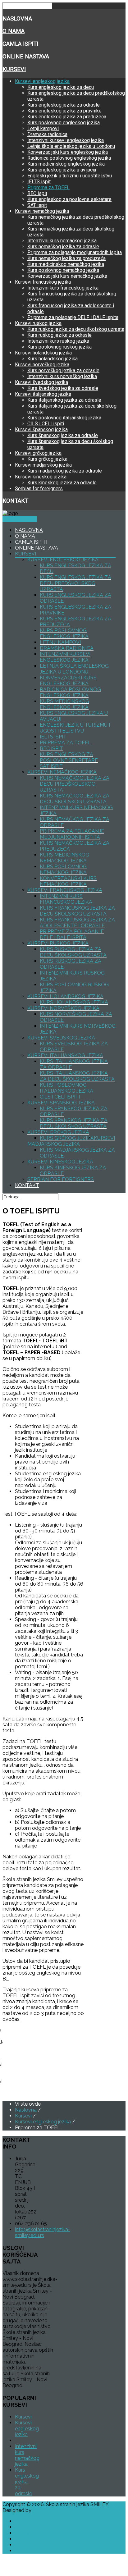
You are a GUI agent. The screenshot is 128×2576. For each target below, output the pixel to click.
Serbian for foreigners (39, 489)
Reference (27, 2539)
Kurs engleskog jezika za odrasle (64, 105)
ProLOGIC (44, 2510)
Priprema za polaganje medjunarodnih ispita (75, 252)
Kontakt (15, 501)
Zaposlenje (28, 2545)
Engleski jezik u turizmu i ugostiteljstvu (70, 176)
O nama (14, 31)
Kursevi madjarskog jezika (43, 465)
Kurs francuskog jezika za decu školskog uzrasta (77, 911)
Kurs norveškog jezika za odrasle (63, 370)
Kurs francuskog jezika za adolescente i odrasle (77, 923)
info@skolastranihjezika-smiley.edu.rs (43, 2232)
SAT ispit (37, 205)
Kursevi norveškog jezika (42, 365)
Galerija (23, 2533)
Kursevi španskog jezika (41, 429)
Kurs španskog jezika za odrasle (63, 435)
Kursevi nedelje (20, 519)
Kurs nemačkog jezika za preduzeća (66, 258)
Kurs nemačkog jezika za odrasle (63, 247)
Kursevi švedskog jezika (41, 382)
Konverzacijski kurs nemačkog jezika (67, 276)
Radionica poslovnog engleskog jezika (69, 158)
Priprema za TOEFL (48, 187)
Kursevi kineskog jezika (41, 477)
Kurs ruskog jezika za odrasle (59, 335)
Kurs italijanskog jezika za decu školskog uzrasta (77, 1076)
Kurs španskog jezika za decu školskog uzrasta (74, 1123)
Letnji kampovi (43, 128)
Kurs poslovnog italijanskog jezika (64, 418)
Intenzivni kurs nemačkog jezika (62, 241)
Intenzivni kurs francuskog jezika (63, 288)
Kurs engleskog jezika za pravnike (64, 111)
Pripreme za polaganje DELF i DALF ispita (73, 317)
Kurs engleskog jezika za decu (61, 87)
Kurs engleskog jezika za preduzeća (67, 117)
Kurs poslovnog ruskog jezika (59, 347)
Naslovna (17, 19)
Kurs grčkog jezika (47, 459)
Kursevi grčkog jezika (38, 453)
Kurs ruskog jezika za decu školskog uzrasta (76, 329)
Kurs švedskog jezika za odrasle (63, 388)
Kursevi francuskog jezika (43, 282)
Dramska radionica (47, 134)
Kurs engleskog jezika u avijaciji (62, 170)
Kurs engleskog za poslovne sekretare (69, 199)
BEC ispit (37, 193)
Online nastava (26, 57)
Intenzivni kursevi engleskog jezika (66, 140)
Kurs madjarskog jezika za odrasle (65, 471)
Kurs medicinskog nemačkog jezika (66, 264)
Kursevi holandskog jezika (43, 353)
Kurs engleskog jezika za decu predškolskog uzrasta (75, 583)
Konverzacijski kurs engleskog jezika (68, 152)
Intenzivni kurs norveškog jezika (62, 376)
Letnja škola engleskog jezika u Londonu (71, 146)
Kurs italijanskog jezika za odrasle (64, 400)
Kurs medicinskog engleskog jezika (66, 164)
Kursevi (14, 69)
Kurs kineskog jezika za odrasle (62, 483)
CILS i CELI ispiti (46, 424)
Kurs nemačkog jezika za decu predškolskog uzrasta (75, 784)
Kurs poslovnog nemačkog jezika (63, 270)
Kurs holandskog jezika (53, 359)
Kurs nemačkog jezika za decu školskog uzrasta (75, 799)
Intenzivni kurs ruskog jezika (58, 341)
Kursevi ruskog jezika (38, 323)
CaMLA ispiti (20, 44)
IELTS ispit (39, 182)
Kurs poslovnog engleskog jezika (64, 123)
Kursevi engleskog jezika (42, 81)
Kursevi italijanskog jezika (43, 394)
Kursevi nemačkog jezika (42, 211)
